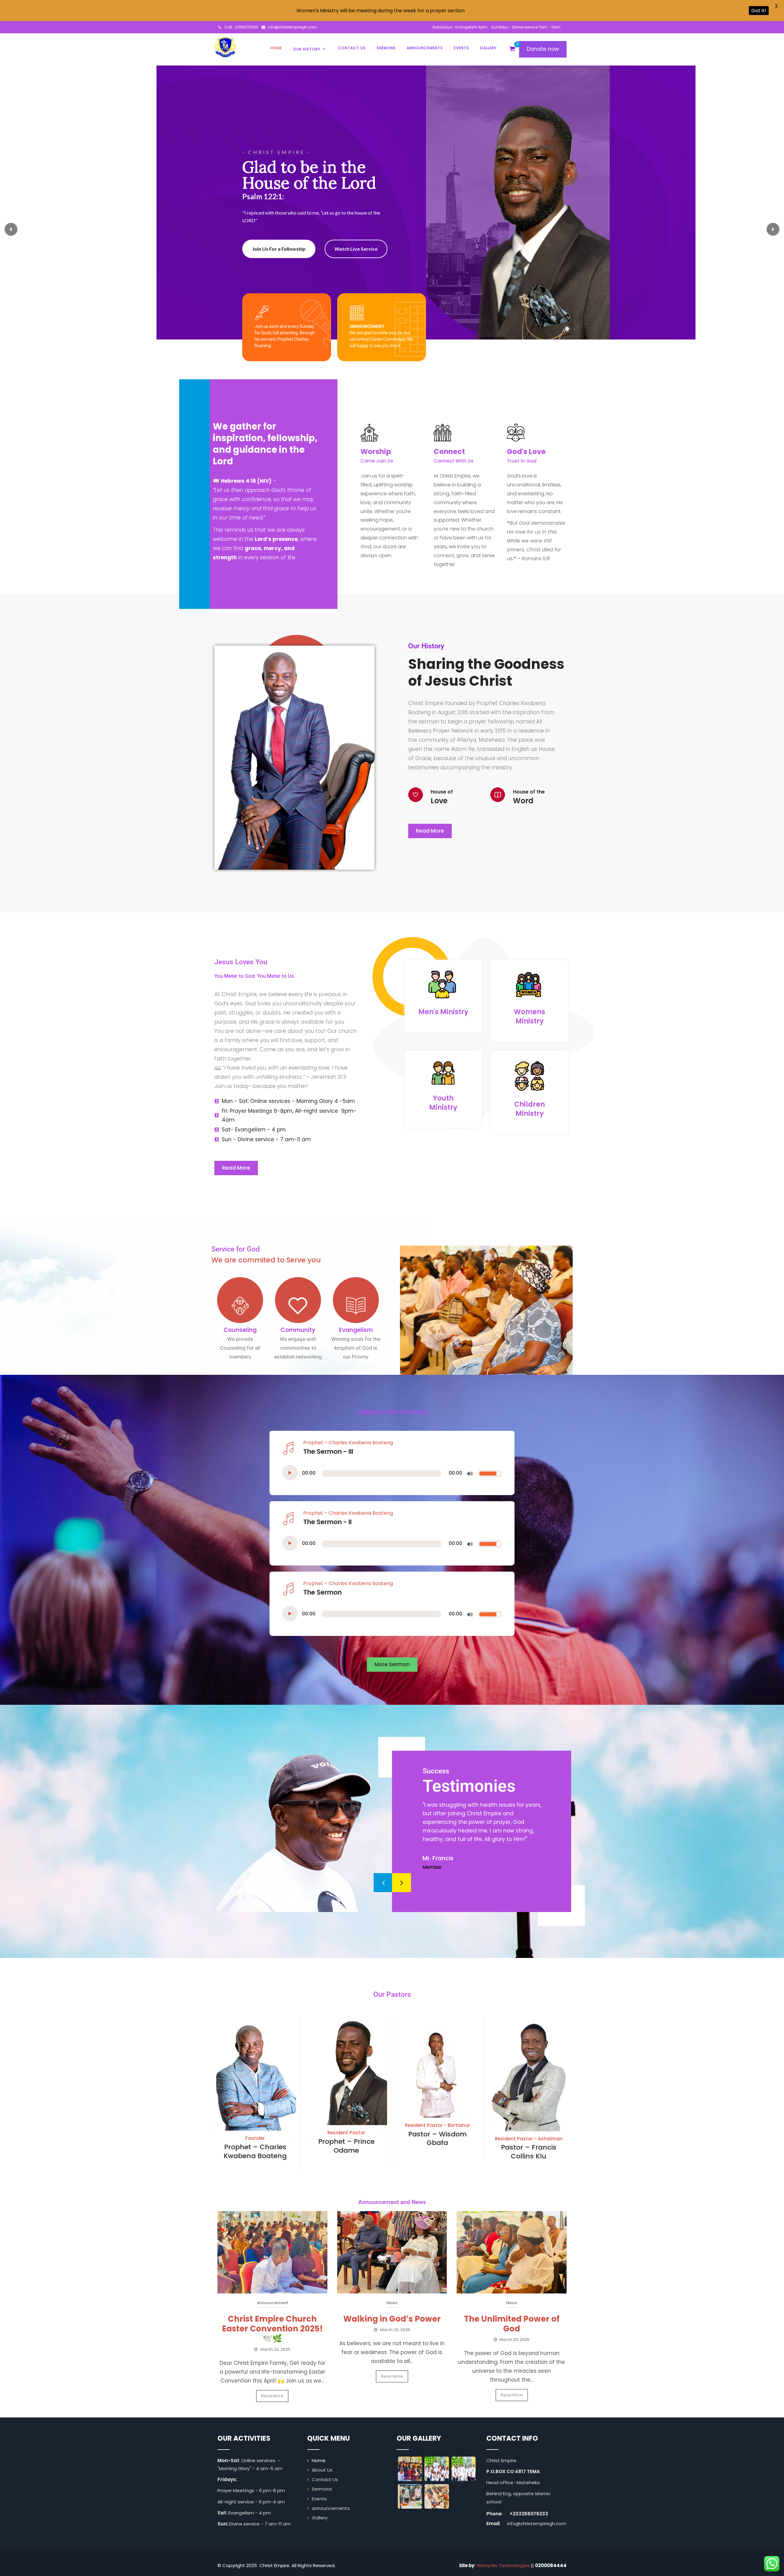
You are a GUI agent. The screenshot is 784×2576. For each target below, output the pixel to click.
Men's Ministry (443, 1012)
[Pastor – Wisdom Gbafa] (437, 2113)
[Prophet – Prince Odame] (347, 2121)
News (392, 2303)
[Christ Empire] (225, 47)
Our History (307, 49)
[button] (11, 229)
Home (276, 48)
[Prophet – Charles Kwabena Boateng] (255, 2126)
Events (461, 48)
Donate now (543, 49)
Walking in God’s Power (392, 2319)
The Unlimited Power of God (512, 2324)
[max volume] (470, 1474)
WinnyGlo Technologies (503, 2565)
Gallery (488, 48)
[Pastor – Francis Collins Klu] (529, 2127)
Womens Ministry (530, 1016)
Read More (272, 2396)
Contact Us (352, 48)
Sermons (386, 48)
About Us (322, 2470)
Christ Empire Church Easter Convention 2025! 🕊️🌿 (272, 2329)
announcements (331, 2508)
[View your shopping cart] (512, 49)
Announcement (272, 2303)
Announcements (425, 48)
